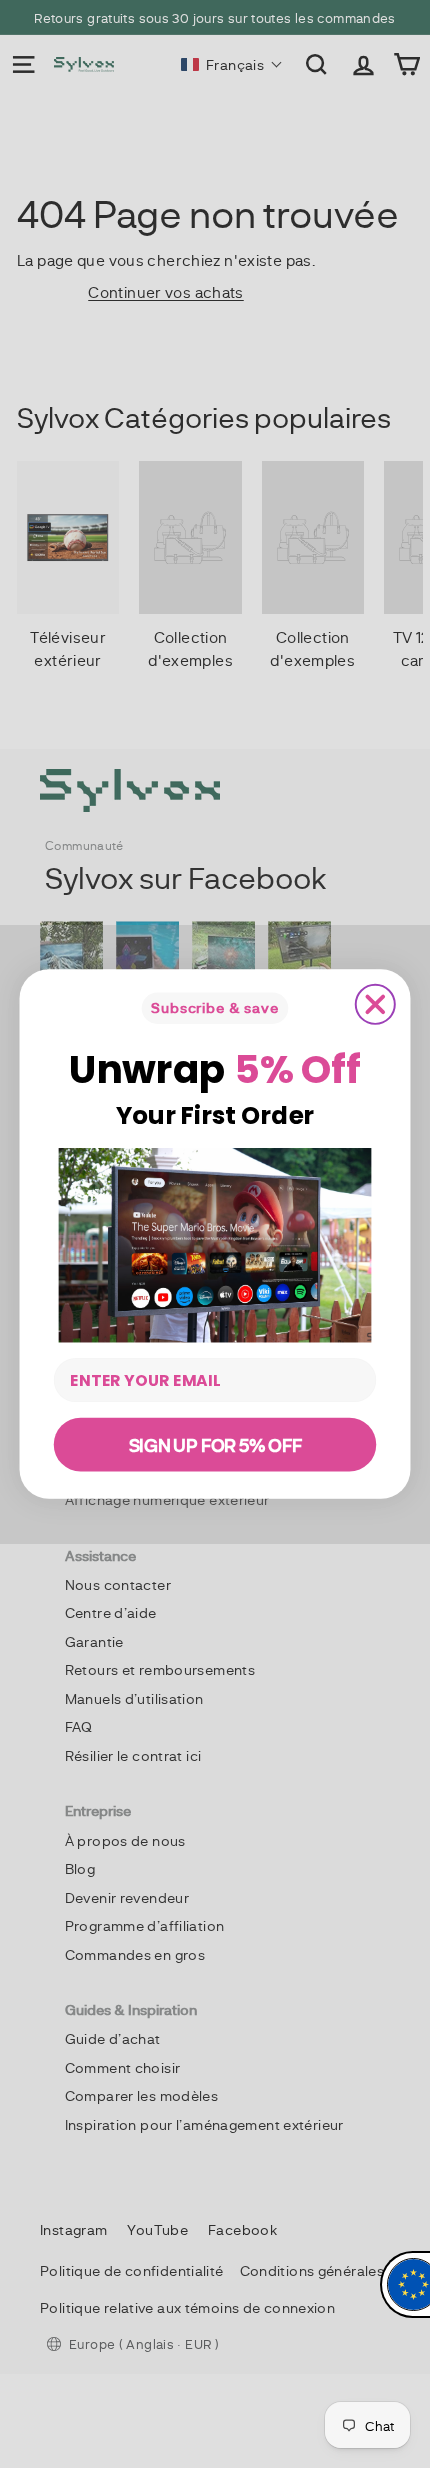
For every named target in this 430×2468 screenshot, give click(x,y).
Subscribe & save (214, 1007)
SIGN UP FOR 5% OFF (215, 1444)
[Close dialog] (375, 1004)
